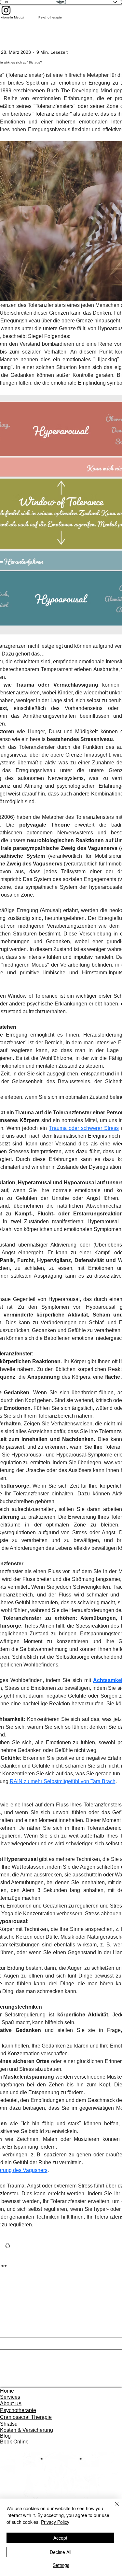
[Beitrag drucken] (8, 2246)
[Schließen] (113, 2508)
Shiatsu (9, 2424)
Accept (60, 2538)
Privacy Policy (55, 2522)
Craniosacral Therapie (26, 2417)
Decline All (61, 2552)
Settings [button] (61, 2565)
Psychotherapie (50, 17)
